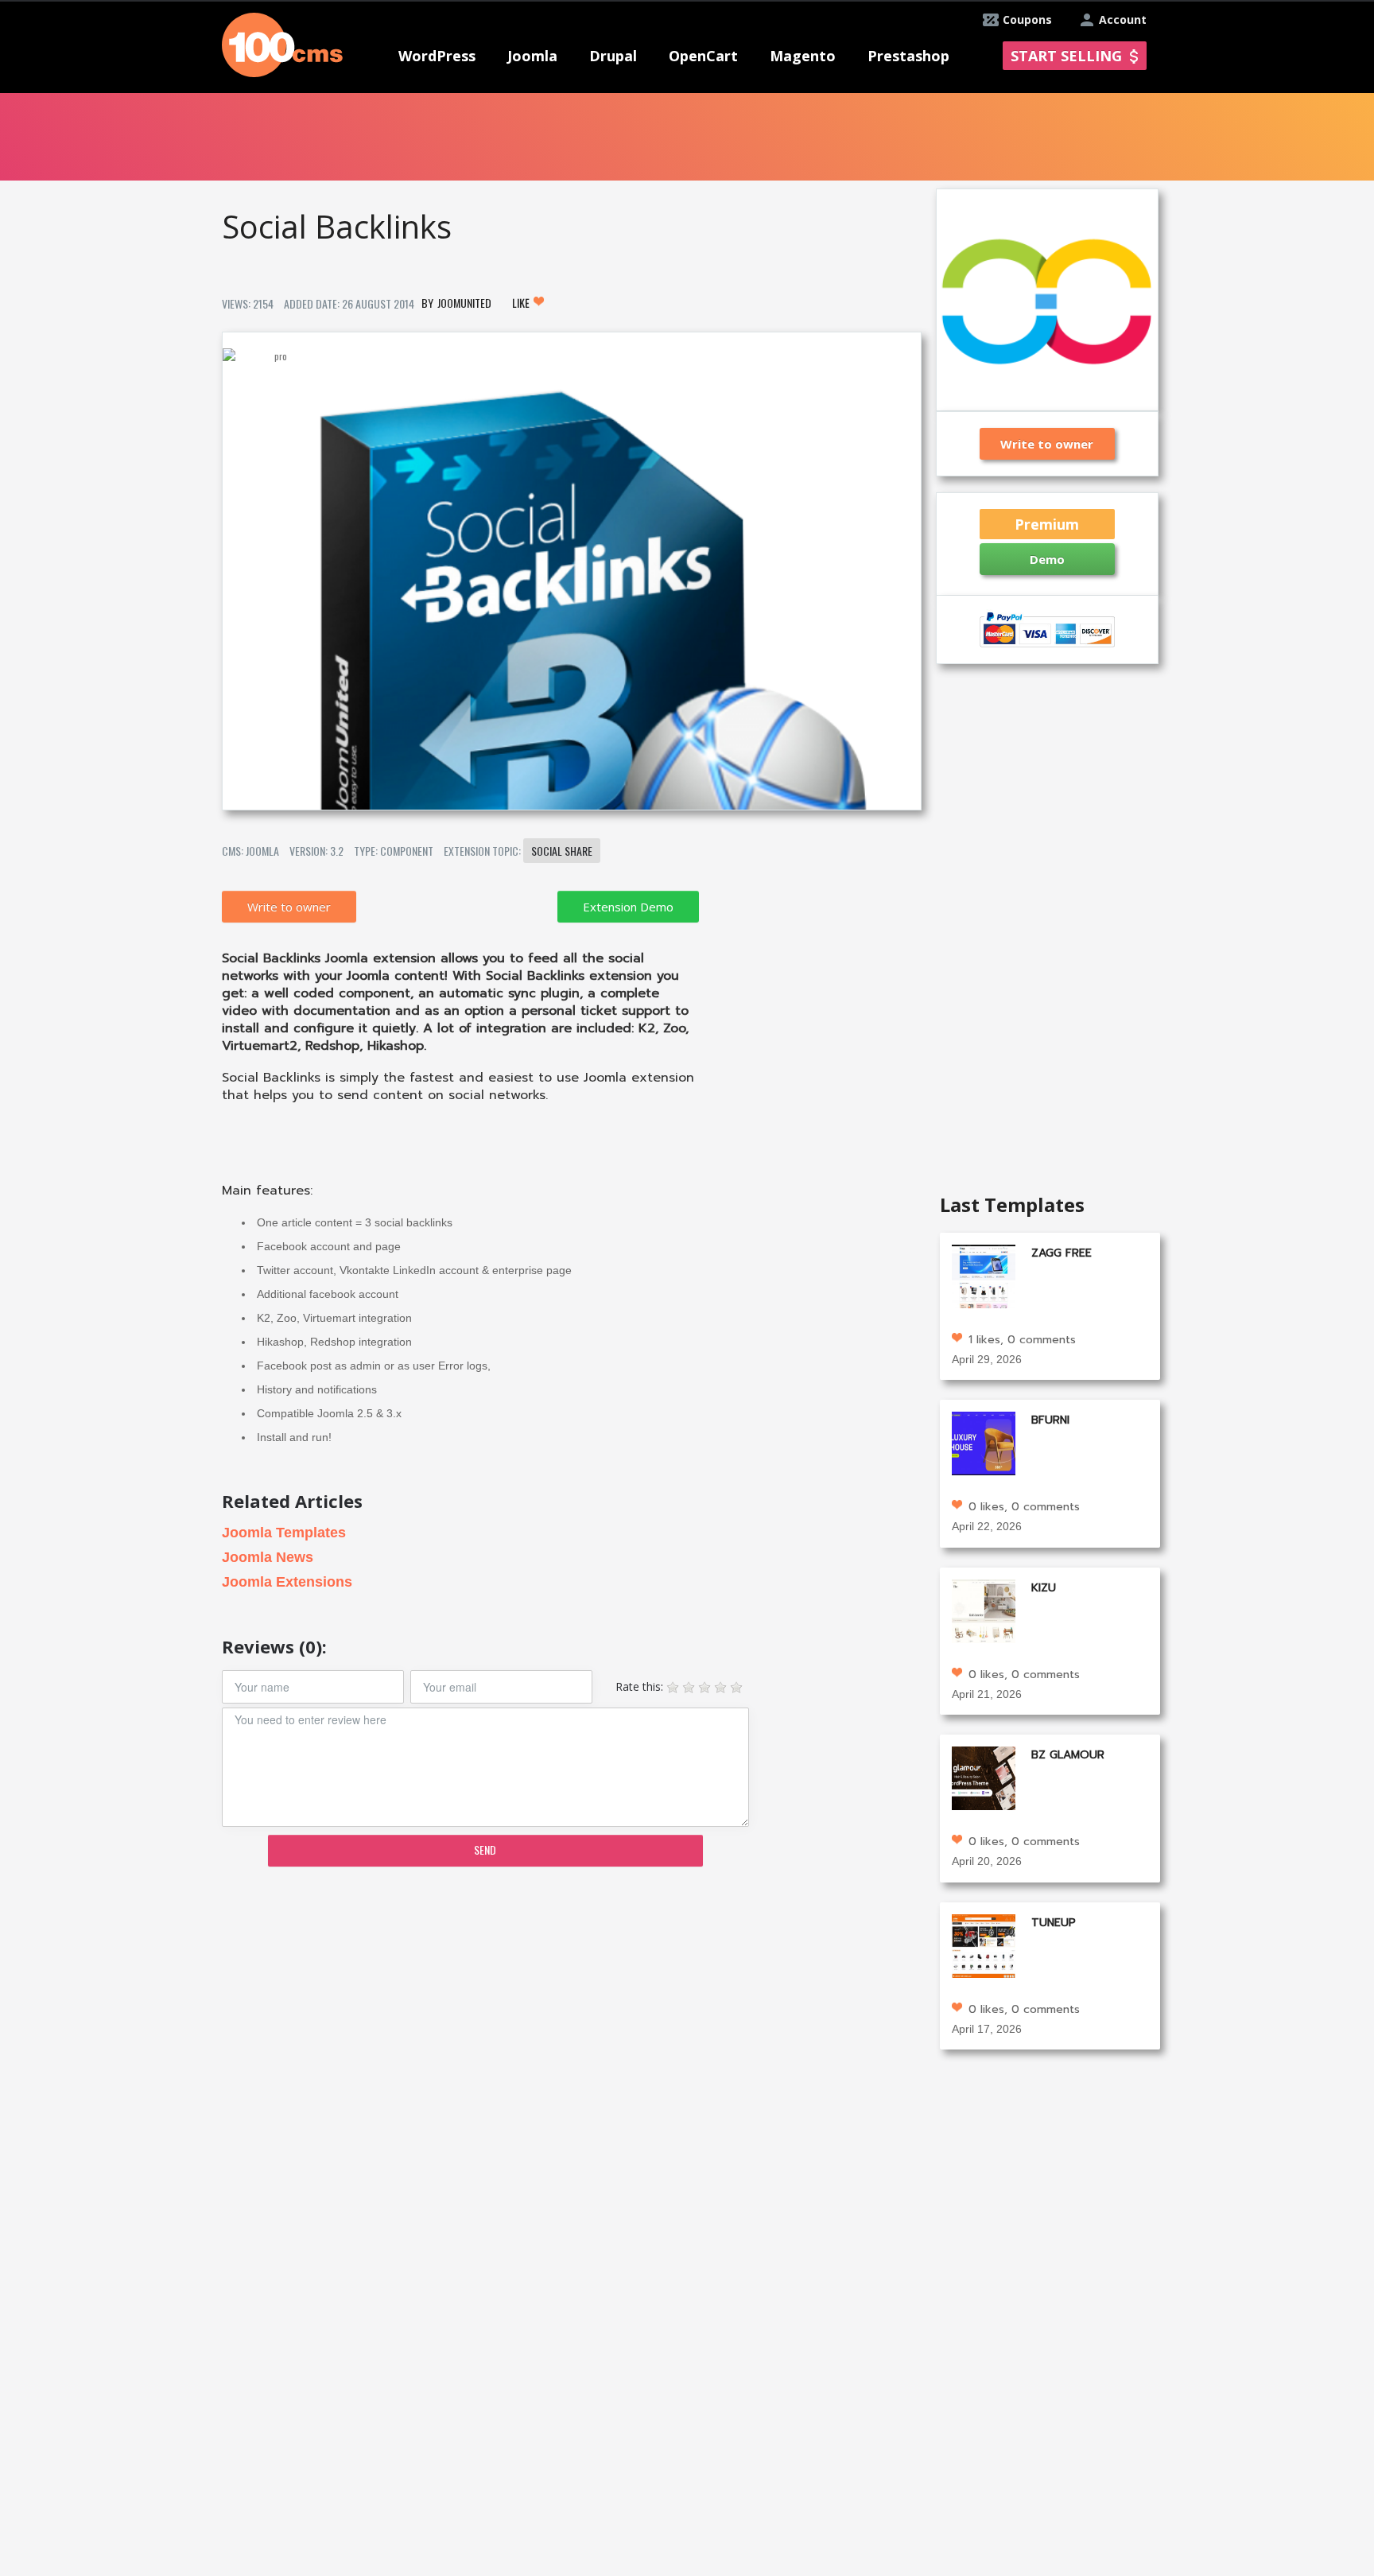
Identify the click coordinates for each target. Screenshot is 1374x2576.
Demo (1047, 559)
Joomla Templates (284, 1533)
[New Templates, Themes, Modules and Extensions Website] (282, 43)
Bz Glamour (1068, 1755)
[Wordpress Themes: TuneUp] (984, 1944)
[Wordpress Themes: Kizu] (984, 1609)
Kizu (1044, 1588)
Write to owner (289, 907)
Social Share (562, 851)
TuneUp (1054, 1923)
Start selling (1066, 56)
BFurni (1050, 1420)
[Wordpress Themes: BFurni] (984, 1442)
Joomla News (268, 1557)
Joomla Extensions (287, 1582)
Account (1123, 19)
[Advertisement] (571, 2003)
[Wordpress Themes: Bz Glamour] (984, 1777)
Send (485, 1849)
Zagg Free (1062, 1253)
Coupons (1027, 19)
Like (522, 303)
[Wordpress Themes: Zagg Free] (984, 1274)
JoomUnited (464, 303)
